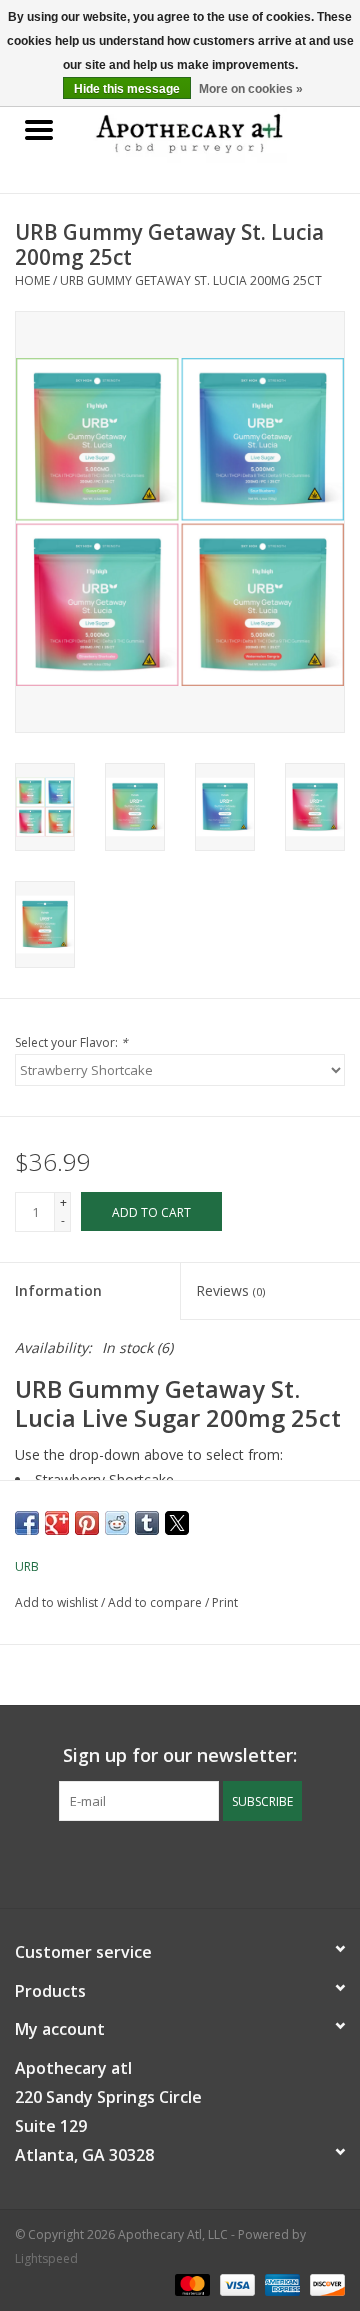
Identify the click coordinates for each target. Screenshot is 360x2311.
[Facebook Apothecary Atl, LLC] (162, 1862)
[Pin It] (87, 1523)
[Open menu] (39, 129)
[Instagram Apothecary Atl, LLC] (198, 1862)
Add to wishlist (58, 1602)
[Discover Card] (324, 2283)
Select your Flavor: (71, 1042)
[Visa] (235, 2283)
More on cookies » (251, 89)
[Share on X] (177, 1523)
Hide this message (127, 89)
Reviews (230, 1290)
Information (58, 1290)
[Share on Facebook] (27, 1523)
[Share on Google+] (57, 1523)
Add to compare (156, 1602)
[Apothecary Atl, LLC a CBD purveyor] (219, 130)
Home (32, 280)
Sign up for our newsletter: (180, 1755)
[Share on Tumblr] (147, 1523)
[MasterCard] (190, 2283)
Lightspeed (46, 2258)
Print (225, 1602)
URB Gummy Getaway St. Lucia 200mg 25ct (191, 280)
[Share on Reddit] (117, 1523)
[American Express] (280, 2283)
